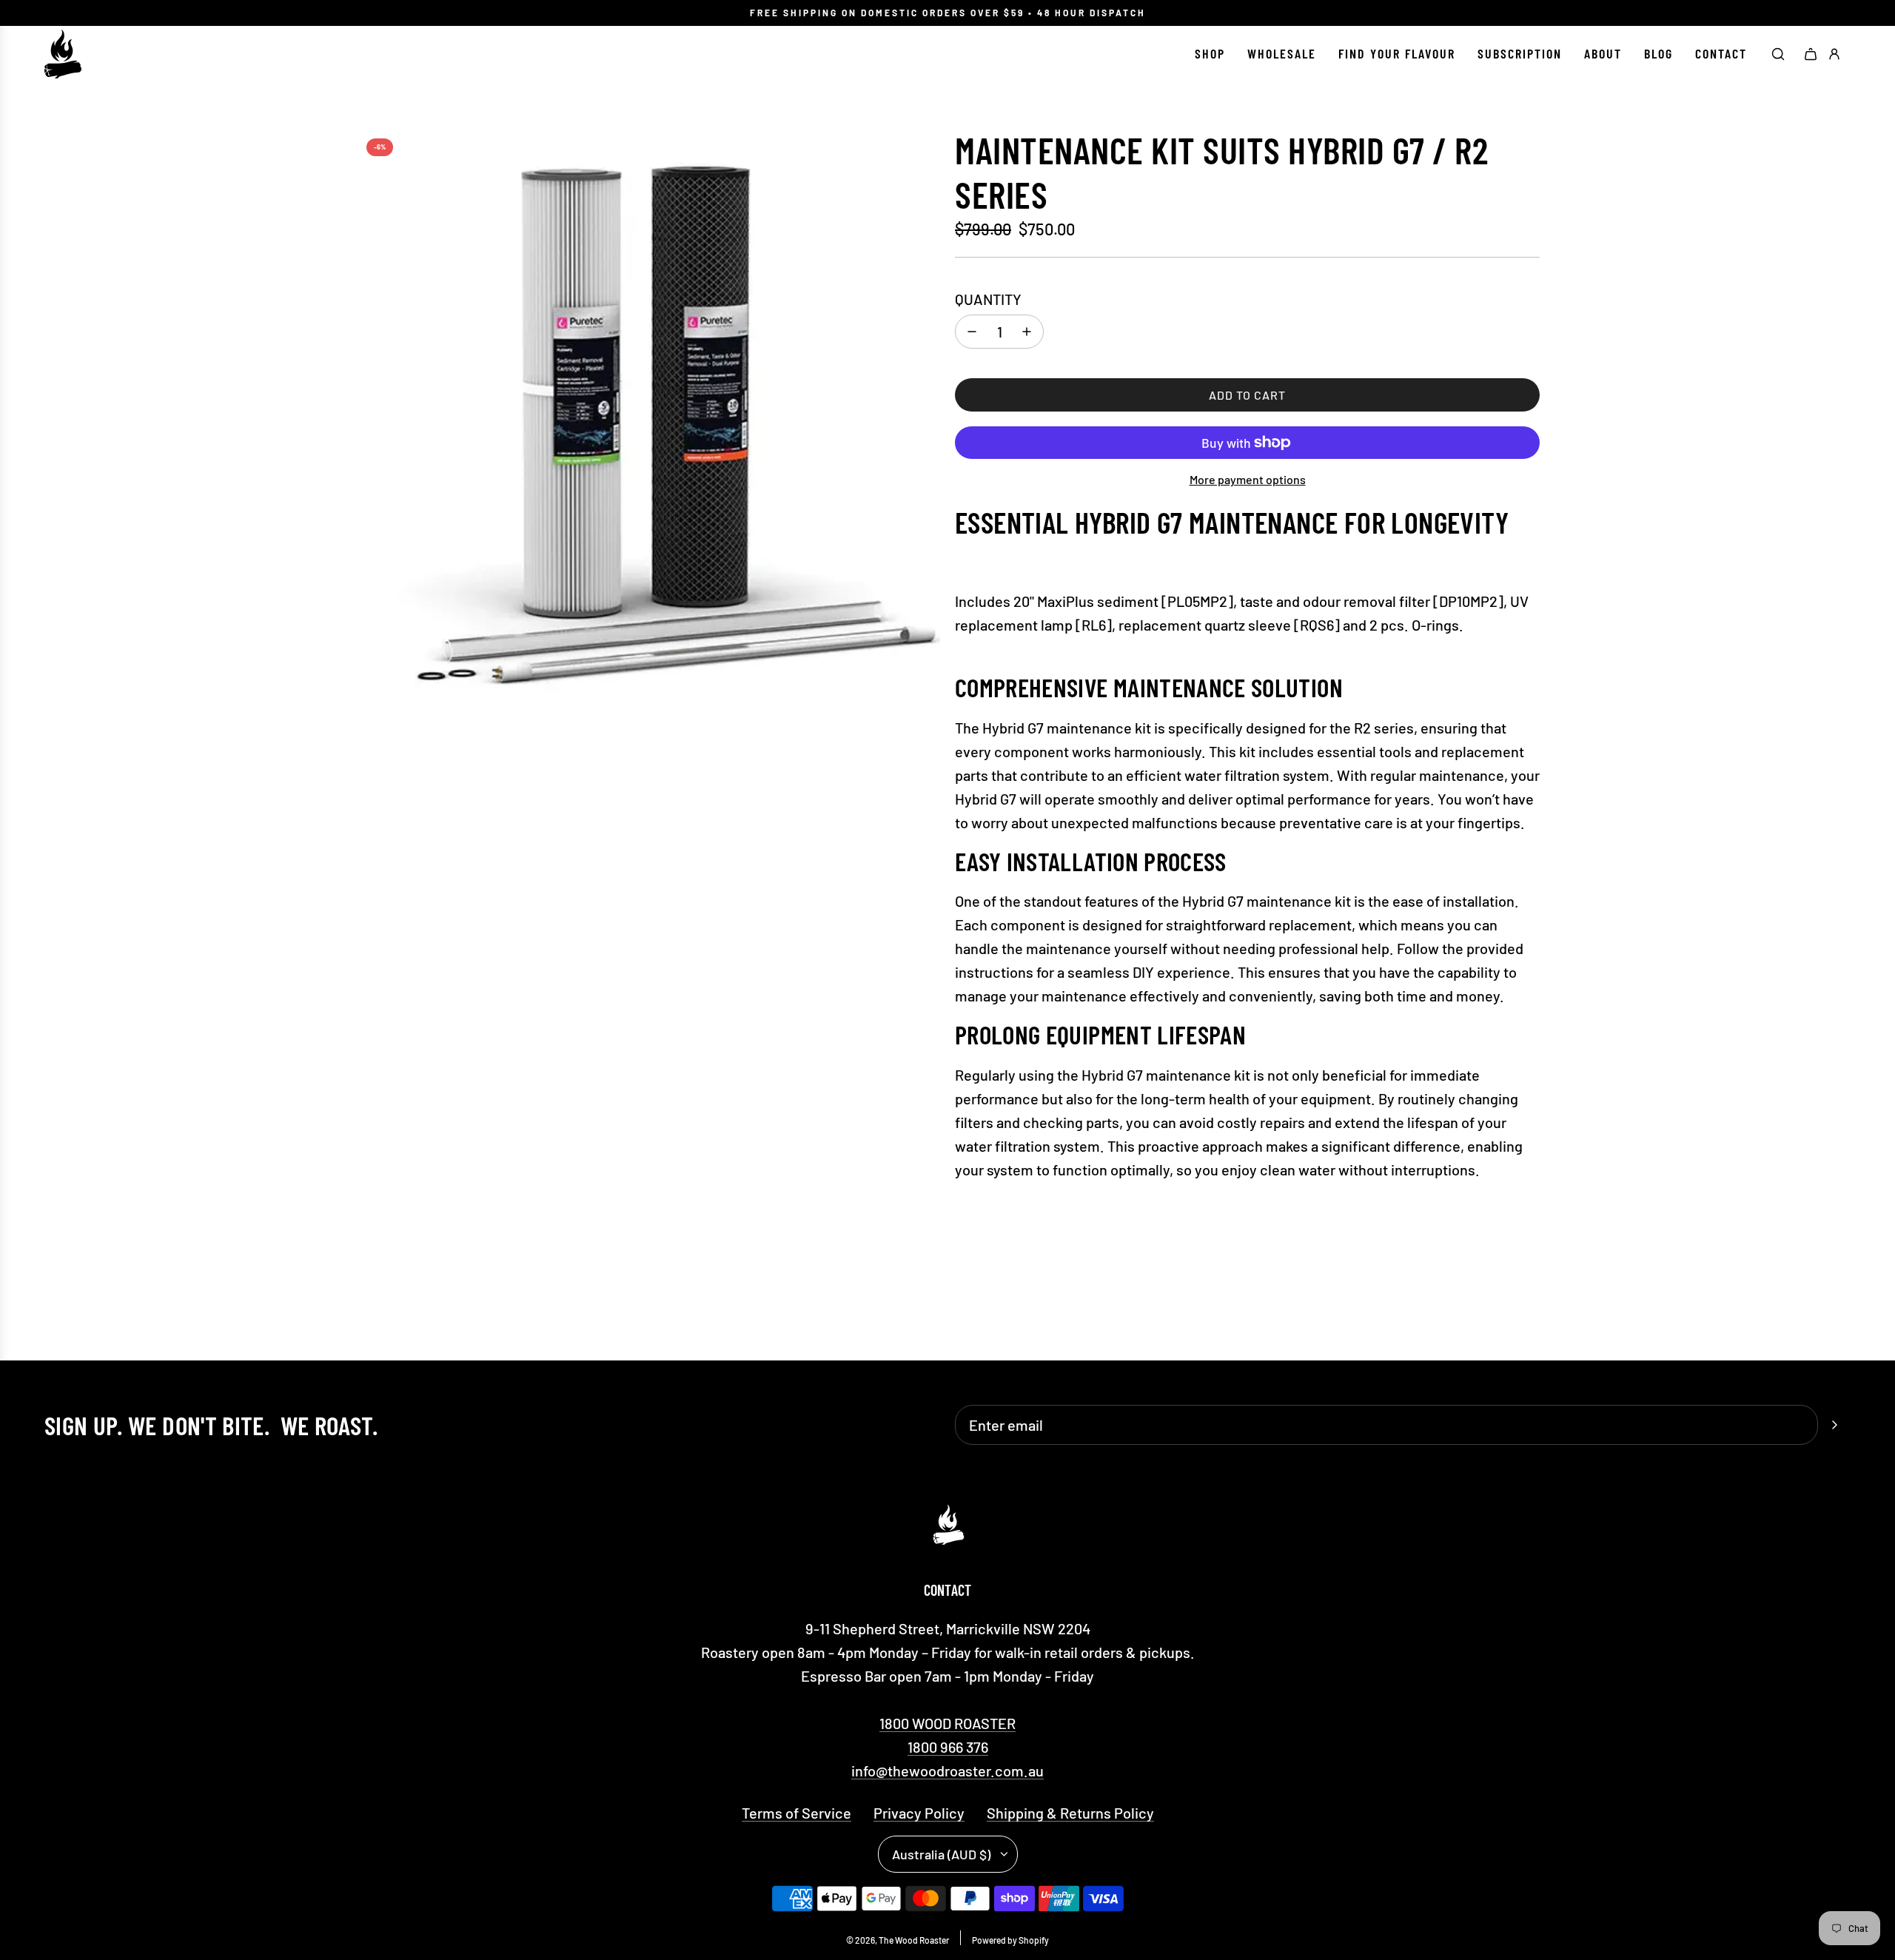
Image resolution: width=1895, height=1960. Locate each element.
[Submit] (1834, 1425)
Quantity (988, 299)
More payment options (1248, 479)
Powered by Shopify (1010, 1940)
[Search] (1778, 54)
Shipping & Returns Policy (1070, 1813)
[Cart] (1811, 54)
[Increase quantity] (1027, 332)
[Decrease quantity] (972, 332)
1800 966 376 (948, 1747)
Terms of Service (796, 1813)
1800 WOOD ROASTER (947, 1723)
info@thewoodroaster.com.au (947, 1771)
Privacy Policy (919, 1813)
